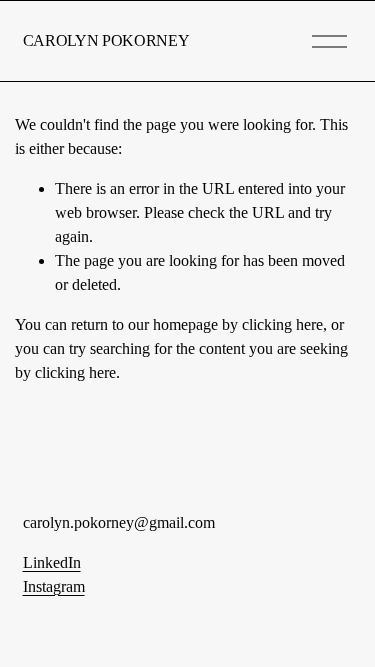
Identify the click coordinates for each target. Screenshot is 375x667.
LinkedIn (52, 562)
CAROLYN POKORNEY (106, 40)
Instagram (54, 586)
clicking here (282, 324)
